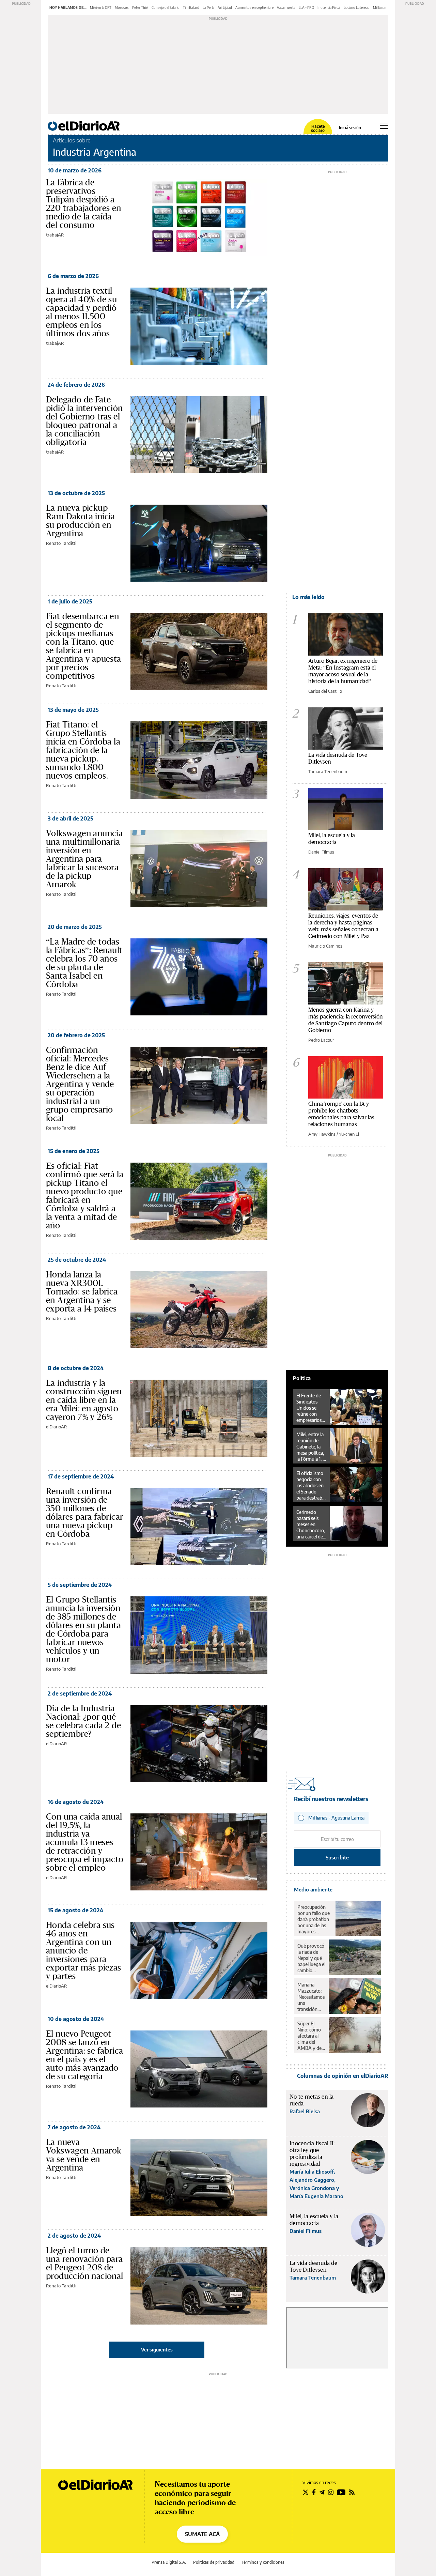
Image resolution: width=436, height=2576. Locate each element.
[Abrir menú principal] (384, 126)
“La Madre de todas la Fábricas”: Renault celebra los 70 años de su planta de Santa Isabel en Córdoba (84, 963)
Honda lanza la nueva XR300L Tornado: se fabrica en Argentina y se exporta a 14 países (82, 1291)
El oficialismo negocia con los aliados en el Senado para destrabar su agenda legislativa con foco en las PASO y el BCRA (311, 1486)
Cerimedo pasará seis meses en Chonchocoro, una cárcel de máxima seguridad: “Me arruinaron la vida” (311, 1524)
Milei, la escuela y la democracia (332, 838)
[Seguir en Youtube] (341, 2492)
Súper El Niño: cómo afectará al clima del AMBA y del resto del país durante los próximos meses (311, 2036)
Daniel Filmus (321, 852)
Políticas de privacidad (214, 2562)
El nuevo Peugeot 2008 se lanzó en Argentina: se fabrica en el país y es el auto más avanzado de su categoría (84, 2055)
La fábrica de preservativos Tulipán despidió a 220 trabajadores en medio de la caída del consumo (84, 204)
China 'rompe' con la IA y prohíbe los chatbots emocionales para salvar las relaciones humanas (341, 1114)
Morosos (122, 7)
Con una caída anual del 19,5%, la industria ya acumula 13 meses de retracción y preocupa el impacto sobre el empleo (85, 1842)
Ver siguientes (157, 2350)
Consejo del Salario (166, 7)
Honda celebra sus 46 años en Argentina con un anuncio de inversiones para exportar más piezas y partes (84, 1950)
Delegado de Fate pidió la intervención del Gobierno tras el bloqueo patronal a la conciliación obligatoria (84, 421)
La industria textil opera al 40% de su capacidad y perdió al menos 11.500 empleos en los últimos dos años (81, 312)
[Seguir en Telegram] (322, 2492)
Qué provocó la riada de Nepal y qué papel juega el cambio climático (311, 1958)
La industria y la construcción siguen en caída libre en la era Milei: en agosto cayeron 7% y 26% (84, 1400)
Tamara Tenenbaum (328, 771)
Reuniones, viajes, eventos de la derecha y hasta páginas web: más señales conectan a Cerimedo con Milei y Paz (343, 926)
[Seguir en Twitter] (306, 2492)
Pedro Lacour (321, 1040)
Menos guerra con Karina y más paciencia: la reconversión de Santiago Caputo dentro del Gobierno (346, 1020)
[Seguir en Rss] (352, 2492)
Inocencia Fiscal (329, 7)
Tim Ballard (191, 7)
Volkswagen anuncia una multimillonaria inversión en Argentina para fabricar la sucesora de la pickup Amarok (84, 859)
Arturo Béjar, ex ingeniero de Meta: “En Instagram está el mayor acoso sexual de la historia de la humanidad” (343, 671)
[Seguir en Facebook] (314, 2492)
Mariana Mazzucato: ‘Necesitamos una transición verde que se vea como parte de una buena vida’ (311, 1997)
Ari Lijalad (225, 7)
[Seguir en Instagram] (331, 2492)
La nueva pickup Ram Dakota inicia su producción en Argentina (81, 520)
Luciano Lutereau (357, 7)
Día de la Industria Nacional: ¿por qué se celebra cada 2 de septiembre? (83, 1721)
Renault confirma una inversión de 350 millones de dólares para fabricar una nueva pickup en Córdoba (84, 1512)
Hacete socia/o (318, 128)
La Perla (208, 7)
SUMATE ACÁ (202, 2534)
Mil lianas (380, 7)
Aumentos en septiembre (254, 7)
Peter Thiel (140, 7)
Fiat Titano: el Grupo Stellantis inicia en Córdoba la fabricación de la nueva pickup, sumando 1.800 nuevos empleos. (83, 750)
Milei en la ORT (101, 7)
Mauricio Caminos (325, 946)
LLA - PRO (306, 7)
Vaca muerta (286, 7)
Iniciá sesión (350, 128)
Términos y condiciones (263, 2562)
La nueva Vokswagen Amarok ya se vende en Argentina (84, 2155)
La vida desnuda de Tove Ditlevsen (338, 758)
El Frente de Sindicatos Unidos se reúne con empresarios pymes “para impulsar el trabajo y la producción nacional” (309, 1408)
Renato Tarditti (61, 543)
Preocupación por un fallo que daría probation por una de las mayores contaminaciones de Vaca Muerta (315, 1919)
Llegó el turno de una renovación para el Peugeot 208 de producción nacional (85, 2263)
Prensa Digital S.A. (169, 2562)
